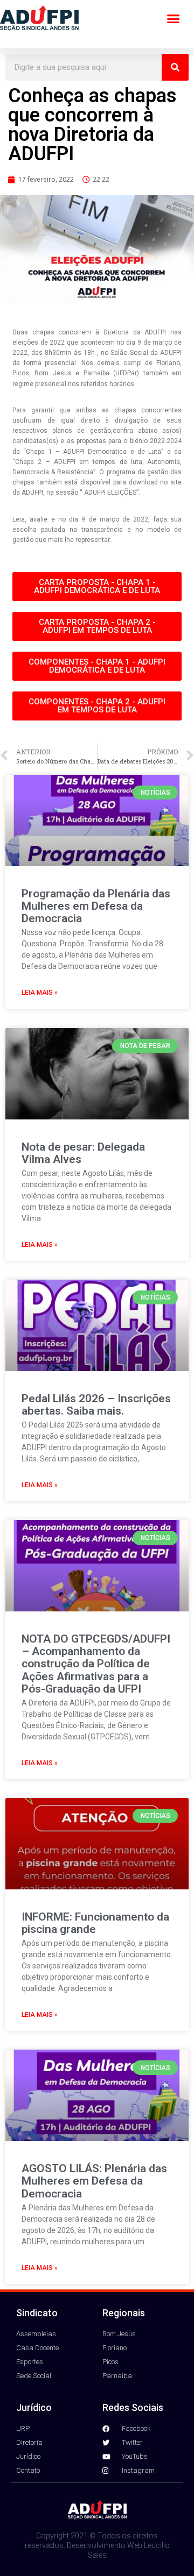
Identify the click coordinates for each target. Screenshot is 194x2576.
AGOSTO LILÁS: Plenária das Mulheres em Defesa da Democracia (94, 2181)
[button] (174, 19)
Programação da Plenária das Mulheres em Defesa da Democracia (96, 906)
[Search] (175, 67)
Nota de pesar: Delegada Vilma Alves (83, 1153)
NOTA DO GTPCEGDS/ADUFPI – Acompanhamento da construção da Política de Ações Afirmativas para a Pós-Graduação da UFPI (96, 1664)
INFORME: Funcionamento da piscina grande (95, 1923)
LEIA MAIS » (40, 993)
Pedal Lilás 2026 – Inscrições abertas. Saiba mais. (96, 1405)
